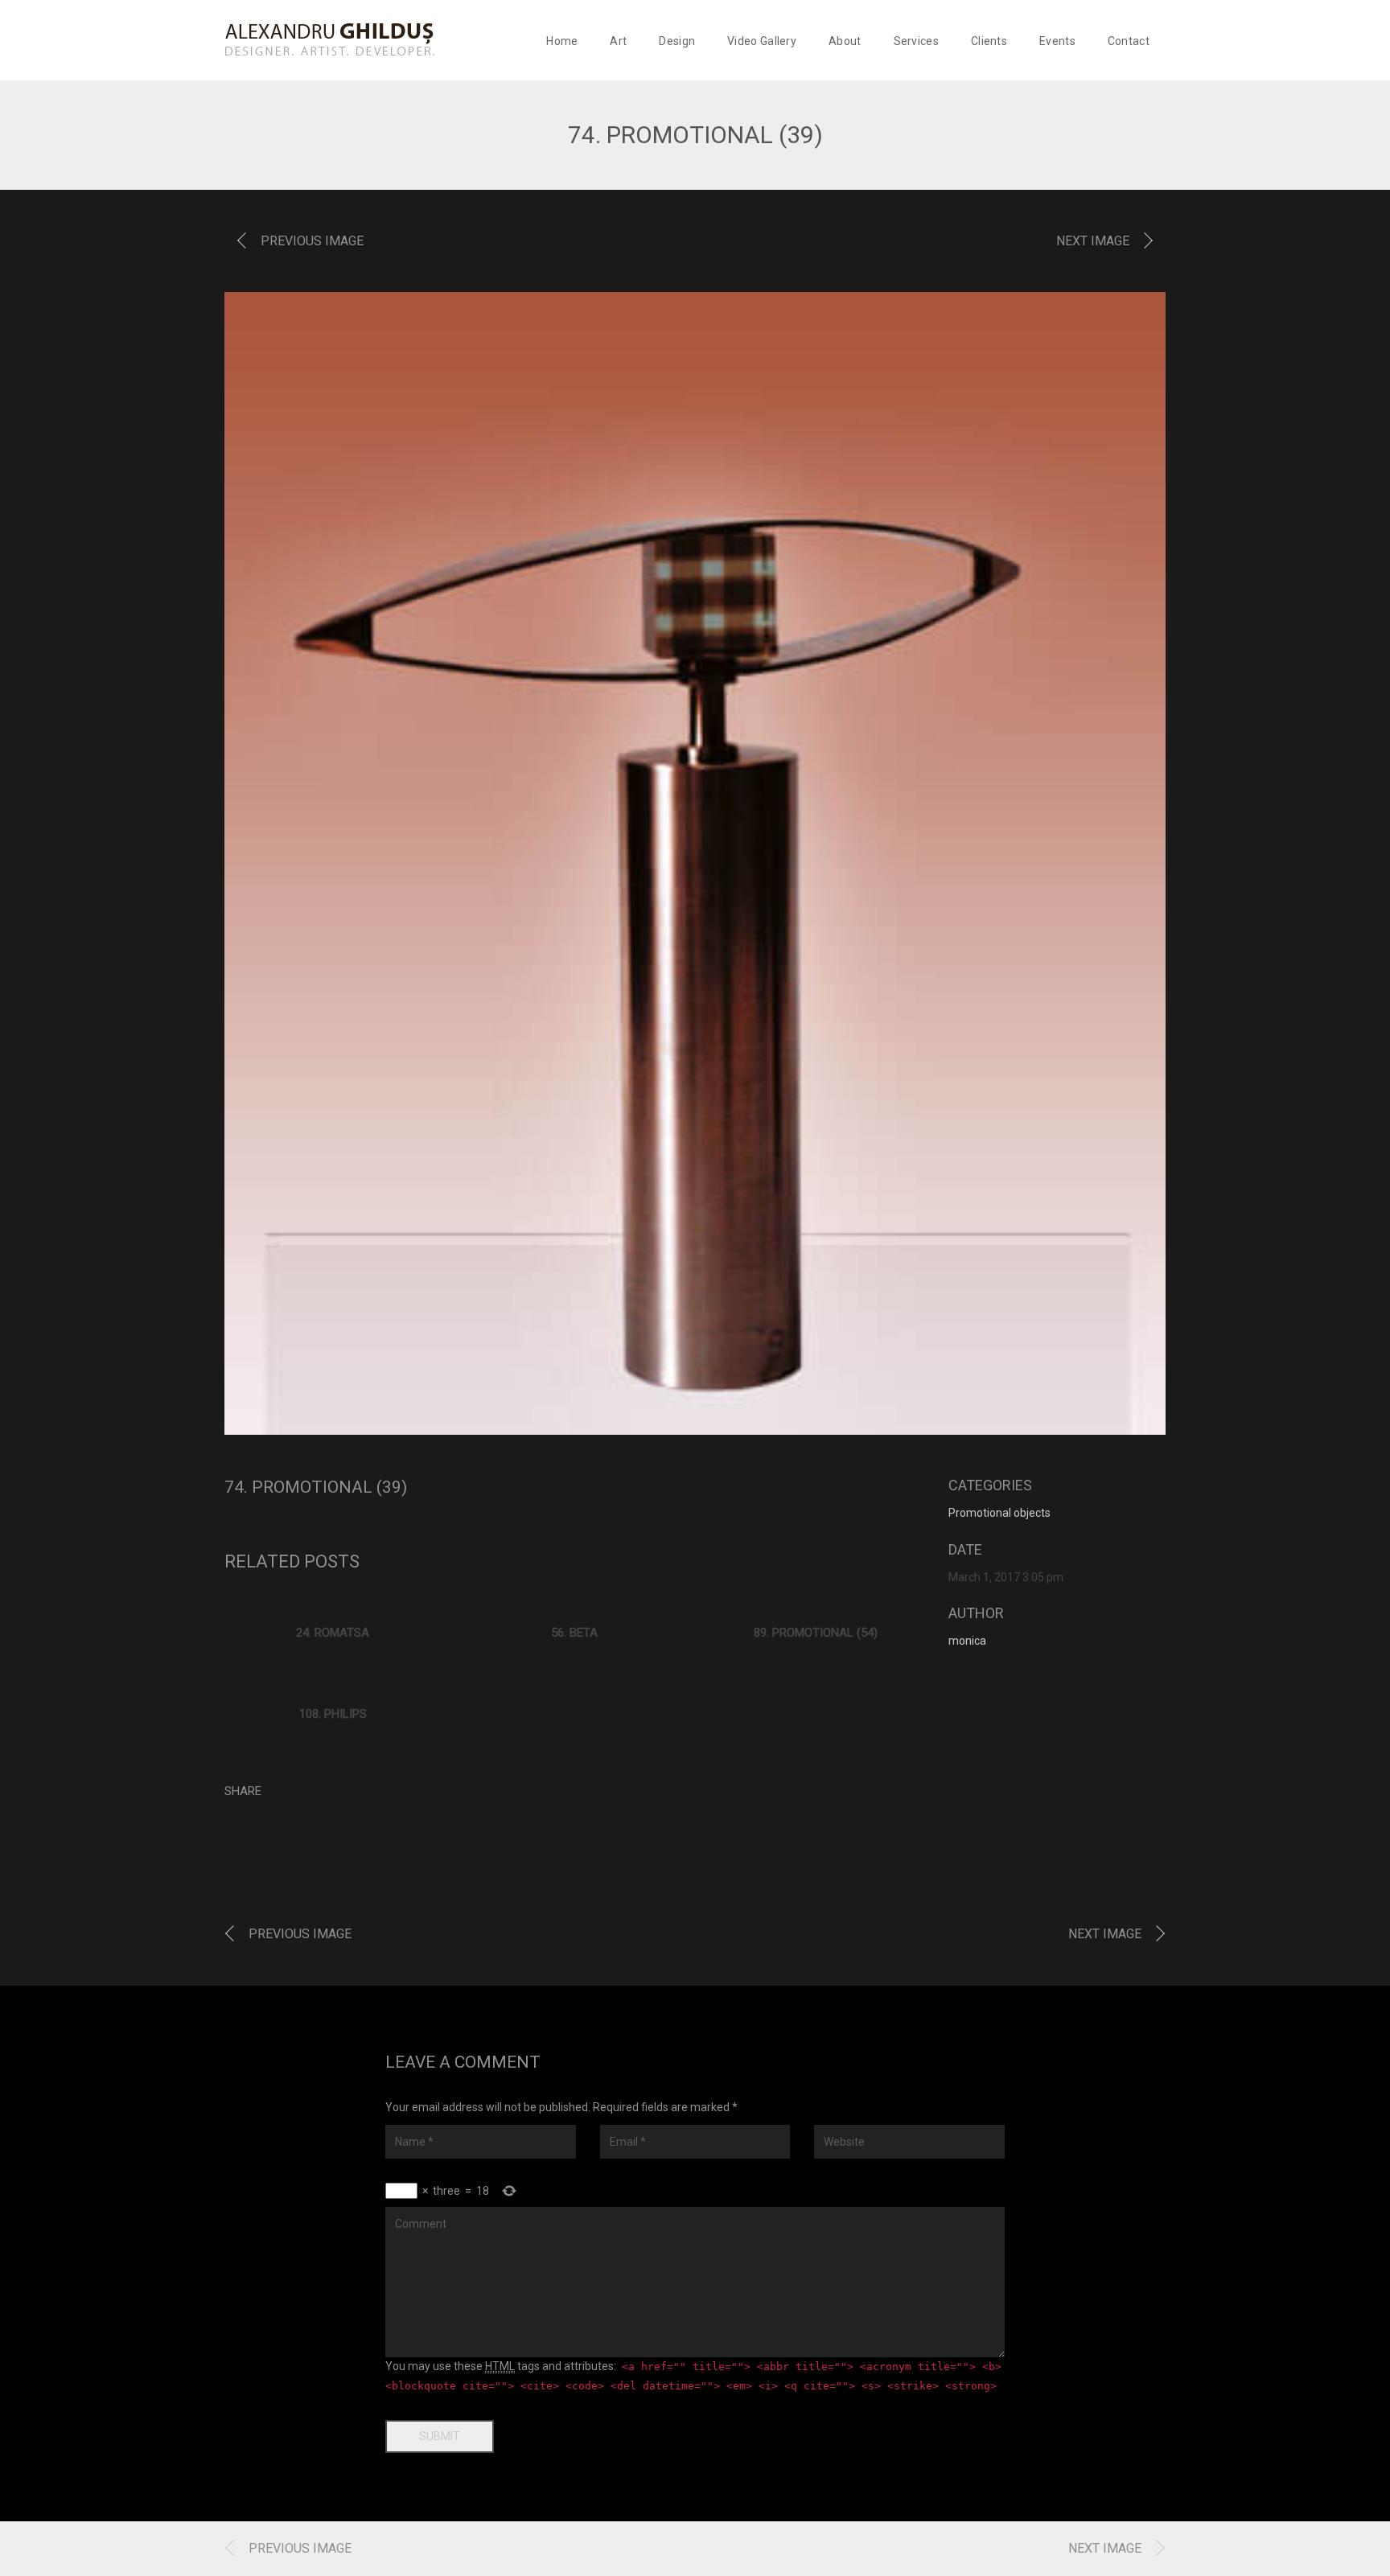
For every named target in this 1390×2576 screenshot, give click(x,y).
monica (967, 1641)
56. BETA (574, 1633)
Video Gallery (762, 41)
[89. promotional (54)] (816, 1602)
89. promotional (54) (816, 1633)
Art (618, 41)
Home (562, 41)
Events (1057, 41)
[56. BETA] (574, 1602)
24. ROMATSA (333, 1633)
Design (677, 41)
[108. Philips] (333, 1683)
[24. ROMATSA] (333, 1602)
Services (916, 41)
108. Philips (333, 1714)
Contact (1129, 41)
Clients (989, 41)
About (845, 41)
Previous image (312, 241)
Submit (440, 2436)
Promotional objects (999, 1513)
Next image (1093, 241)
